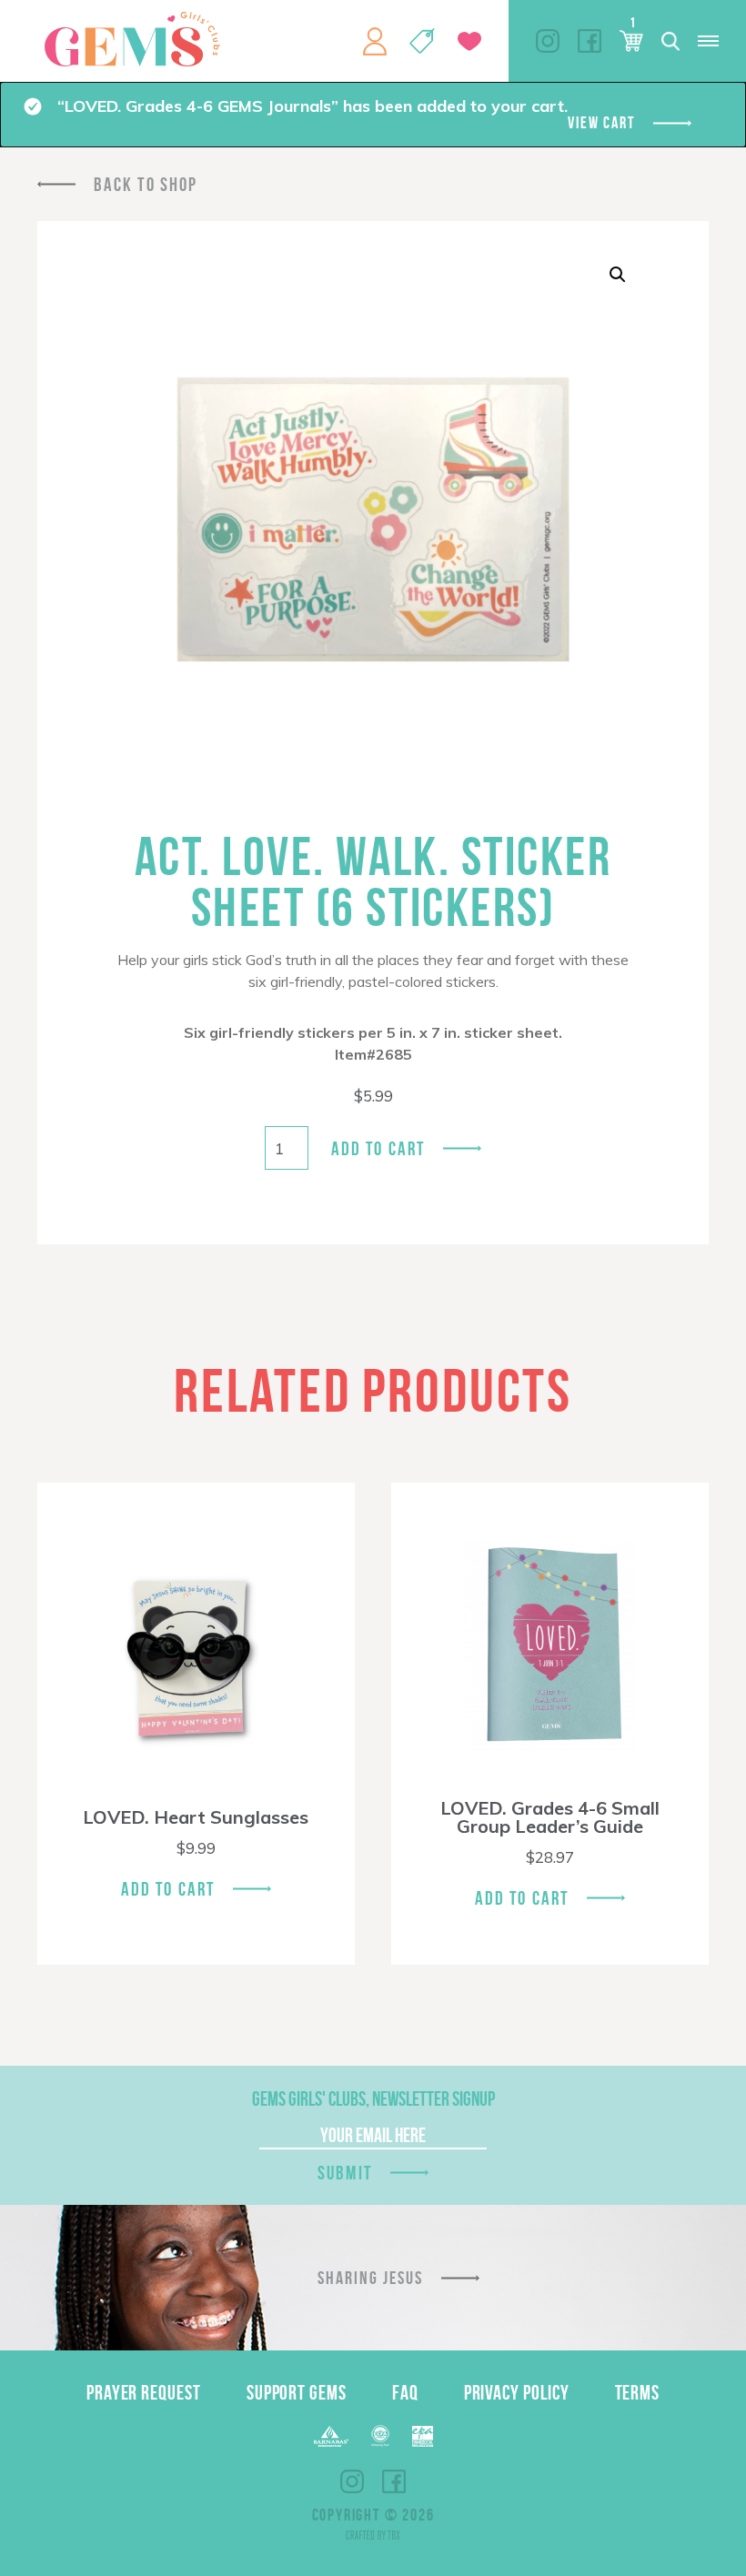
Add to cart (378, 1148)
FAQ (405, 2392)
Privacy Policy (517, 2392)
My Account (375, 41)
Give (469, 41)
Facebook (590, 41)
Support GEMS (297, 2392)
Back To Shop (146, 184)
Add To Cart (168, 1889)
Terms (638, 2392)
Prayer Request (144, 2392)
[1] (631, 41)
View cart (601, 123)
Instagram (548, 41)
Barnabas (331, 2436)
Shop (422, 41)
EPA (423, 2436)
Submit (345, 2173)
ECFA (380, 2436)
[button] (618, 275)
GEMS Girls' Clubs (132, 39)
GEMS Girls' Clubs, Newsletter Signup (373, 2098)
